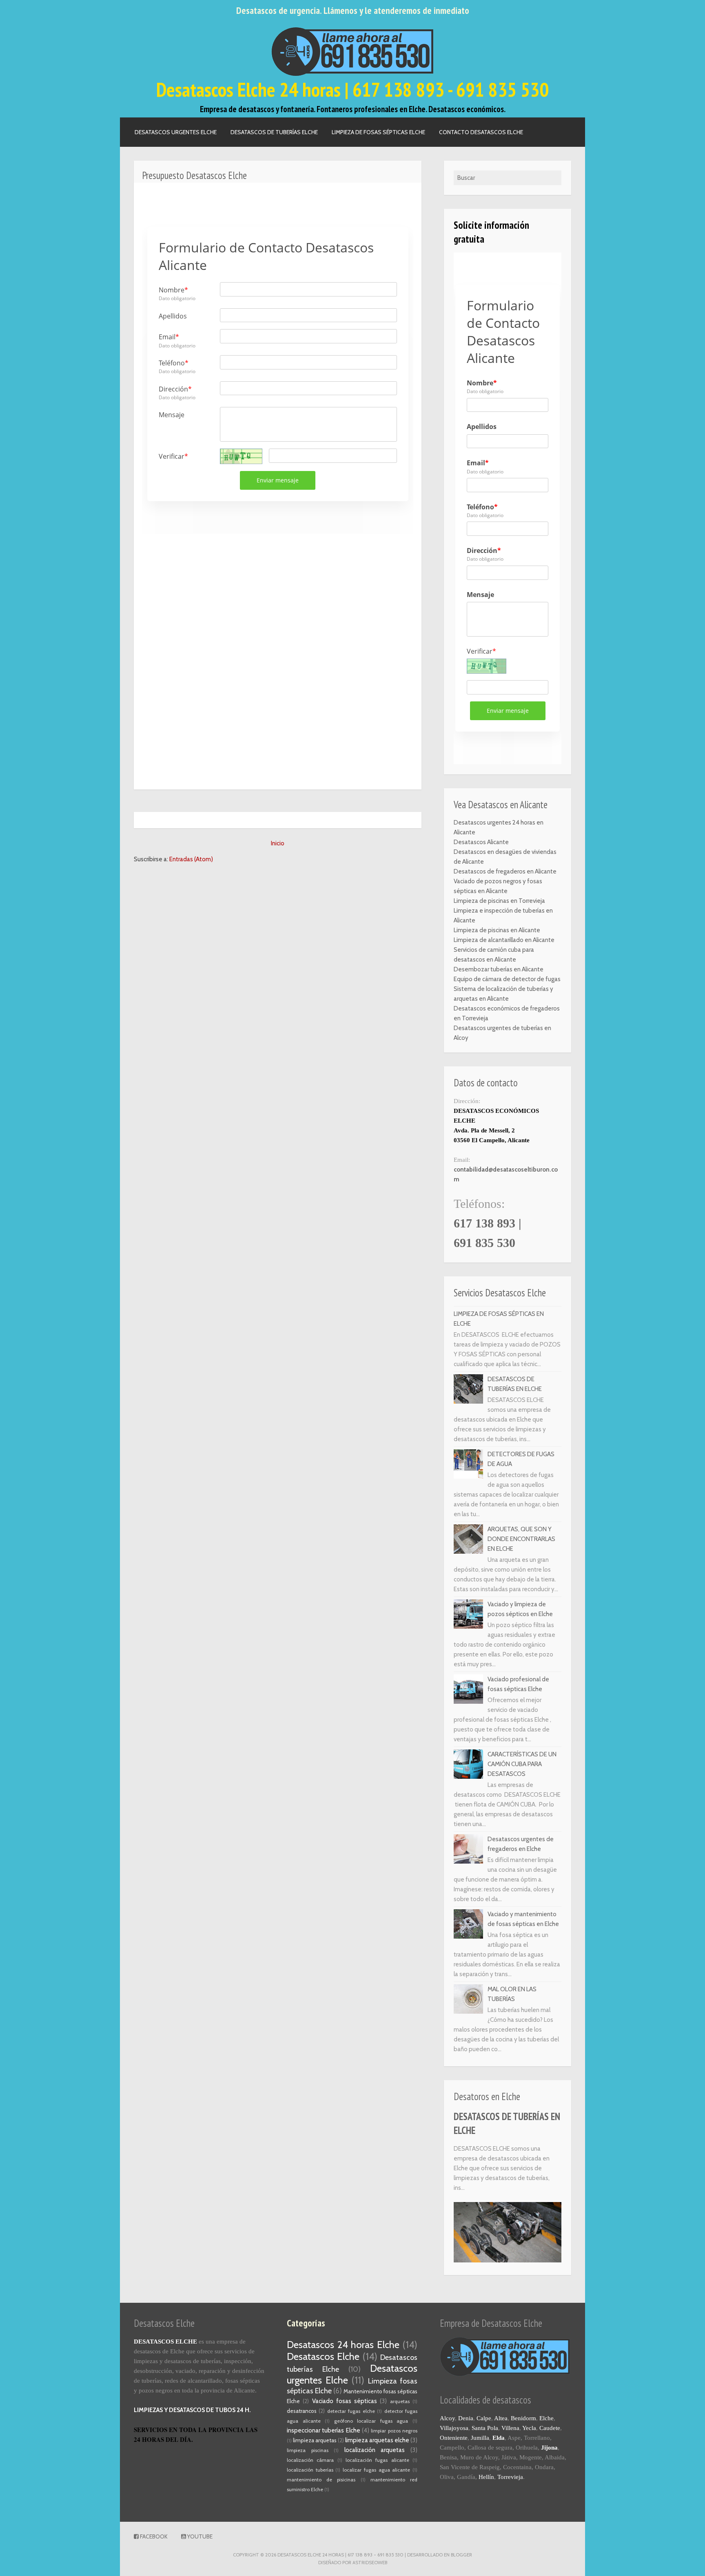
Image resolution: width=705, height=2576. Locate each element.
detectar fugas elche (351, 2411)
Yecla (529, 2428)
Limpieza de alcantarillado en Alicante (504, 940)
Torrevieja (510, 2477)
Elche (546, 2418)
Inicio (278, 843)
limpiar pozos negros (394, 2431)
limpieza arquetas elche (377, 2440)
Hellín (486, 2477)
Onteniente (454, 2438)
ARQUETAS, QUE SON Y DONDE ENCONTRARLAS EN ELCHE (521, 1539)
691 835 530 (484, 1243)
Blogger (461, 2555)
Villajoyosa (454, 2428)
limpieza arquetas (315, 2440)
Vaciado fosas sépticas (345, 2401)
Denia (466, 2418)
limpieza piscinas (308, 2450)
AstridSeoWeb (370, 2563)
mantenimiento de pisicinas (321, 2480)
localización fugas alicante (377, 2460)
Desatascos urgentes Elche (176, 132)
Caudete (550, 2428)
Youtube (199, 2536)
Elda (499, 2438)
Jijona (549, 2448)
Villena (510, 2428)
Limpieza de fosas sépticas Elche (378, 132)
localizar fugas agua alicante (376, 2470)
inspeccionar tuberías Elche (324, 2430)
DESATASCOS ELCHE (165, 2342)
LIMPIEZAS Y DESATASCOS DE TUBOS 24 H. (192, 2410)
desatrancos (302, 2411)
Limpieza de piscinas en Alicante (497, 930)
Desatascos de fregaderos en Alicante (505, 871)
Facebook (153, 2536)
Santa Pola (485, 2428)
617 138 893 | (488, 1223)
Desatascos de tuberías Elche (274, 132)
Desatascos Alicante (481, 842)
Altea (501, 2418)
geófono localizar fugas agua (371, 2421)
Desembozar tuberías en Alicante (499, 969)
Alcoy (447, 2418)
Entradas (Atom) (191, 859)
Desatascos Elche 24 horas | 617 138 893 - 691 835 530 (352, 89)
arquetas (400, 2401)
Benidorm (523, 2418)
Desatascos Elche (323, 2356)
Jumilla (480, 2438)
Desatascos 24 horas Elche (343, 2345)
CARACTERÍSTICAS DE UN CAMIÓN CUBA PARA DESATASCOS (522, 1764)
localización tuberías (310, 2470)
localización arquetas (375, 2450)
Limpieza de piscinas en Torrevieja (499, 901)
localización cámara (310, 2460)
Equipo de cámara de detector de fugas (507, 979)
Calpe (484, 2418)
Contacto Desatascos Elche (481, 132)
